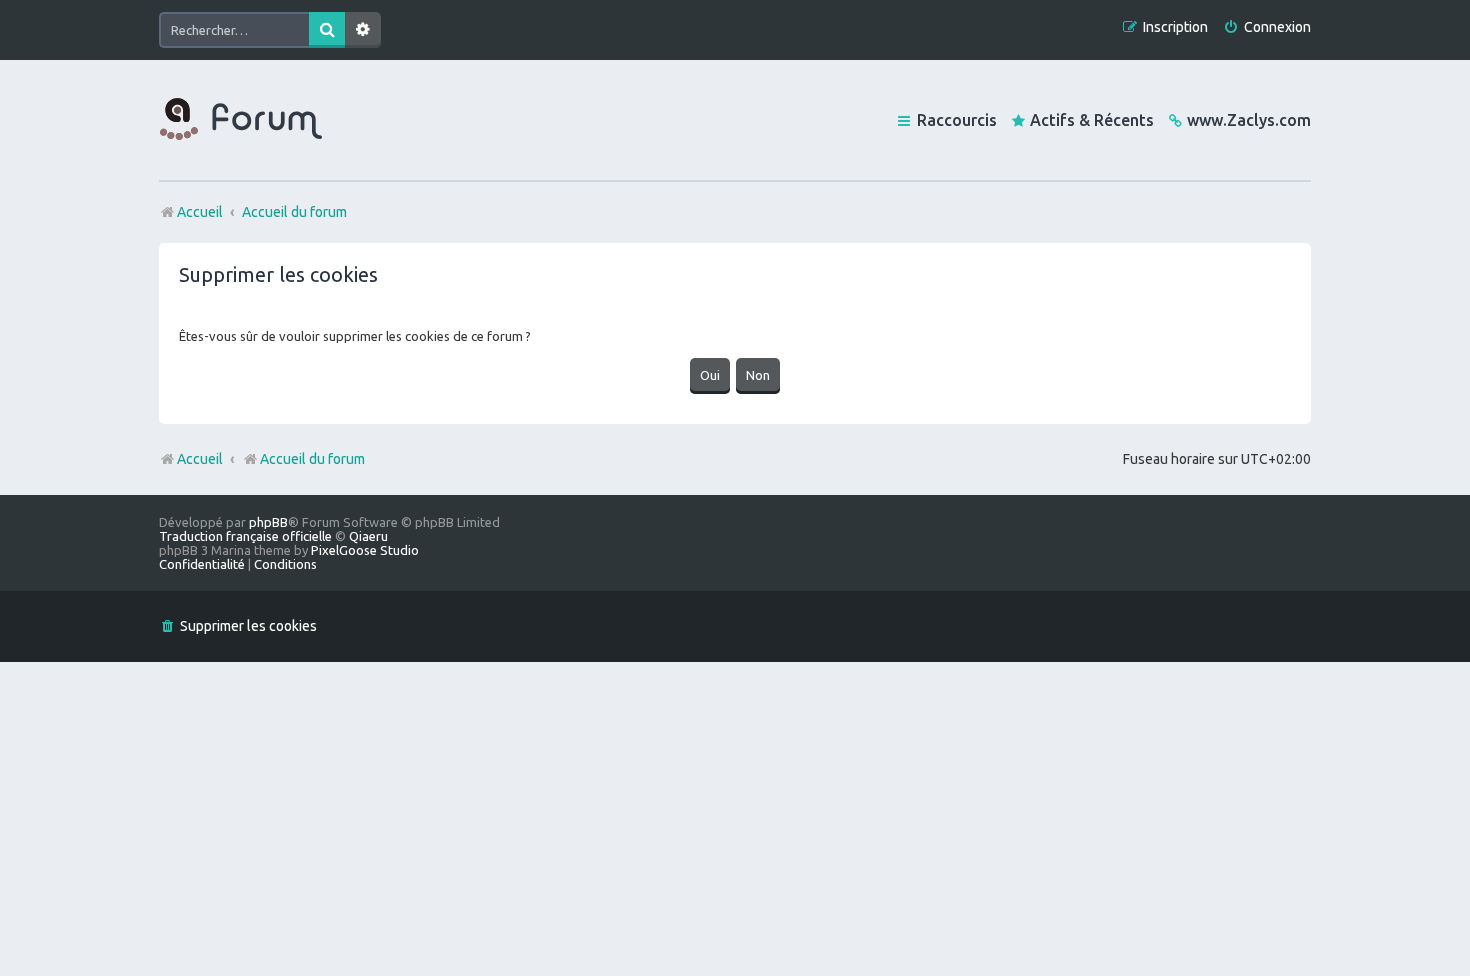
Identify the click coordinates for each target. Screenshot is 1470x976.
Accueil (200, 459)
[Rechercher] (327, 30)
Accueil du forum (312, 459)
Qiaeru (368, 536)
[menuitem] (1267, 27)
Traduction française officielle (245, 536)
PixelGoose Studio (365, 550)
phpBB (268, 522)
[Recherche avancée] (363, 30)
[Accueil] (241, 120)
